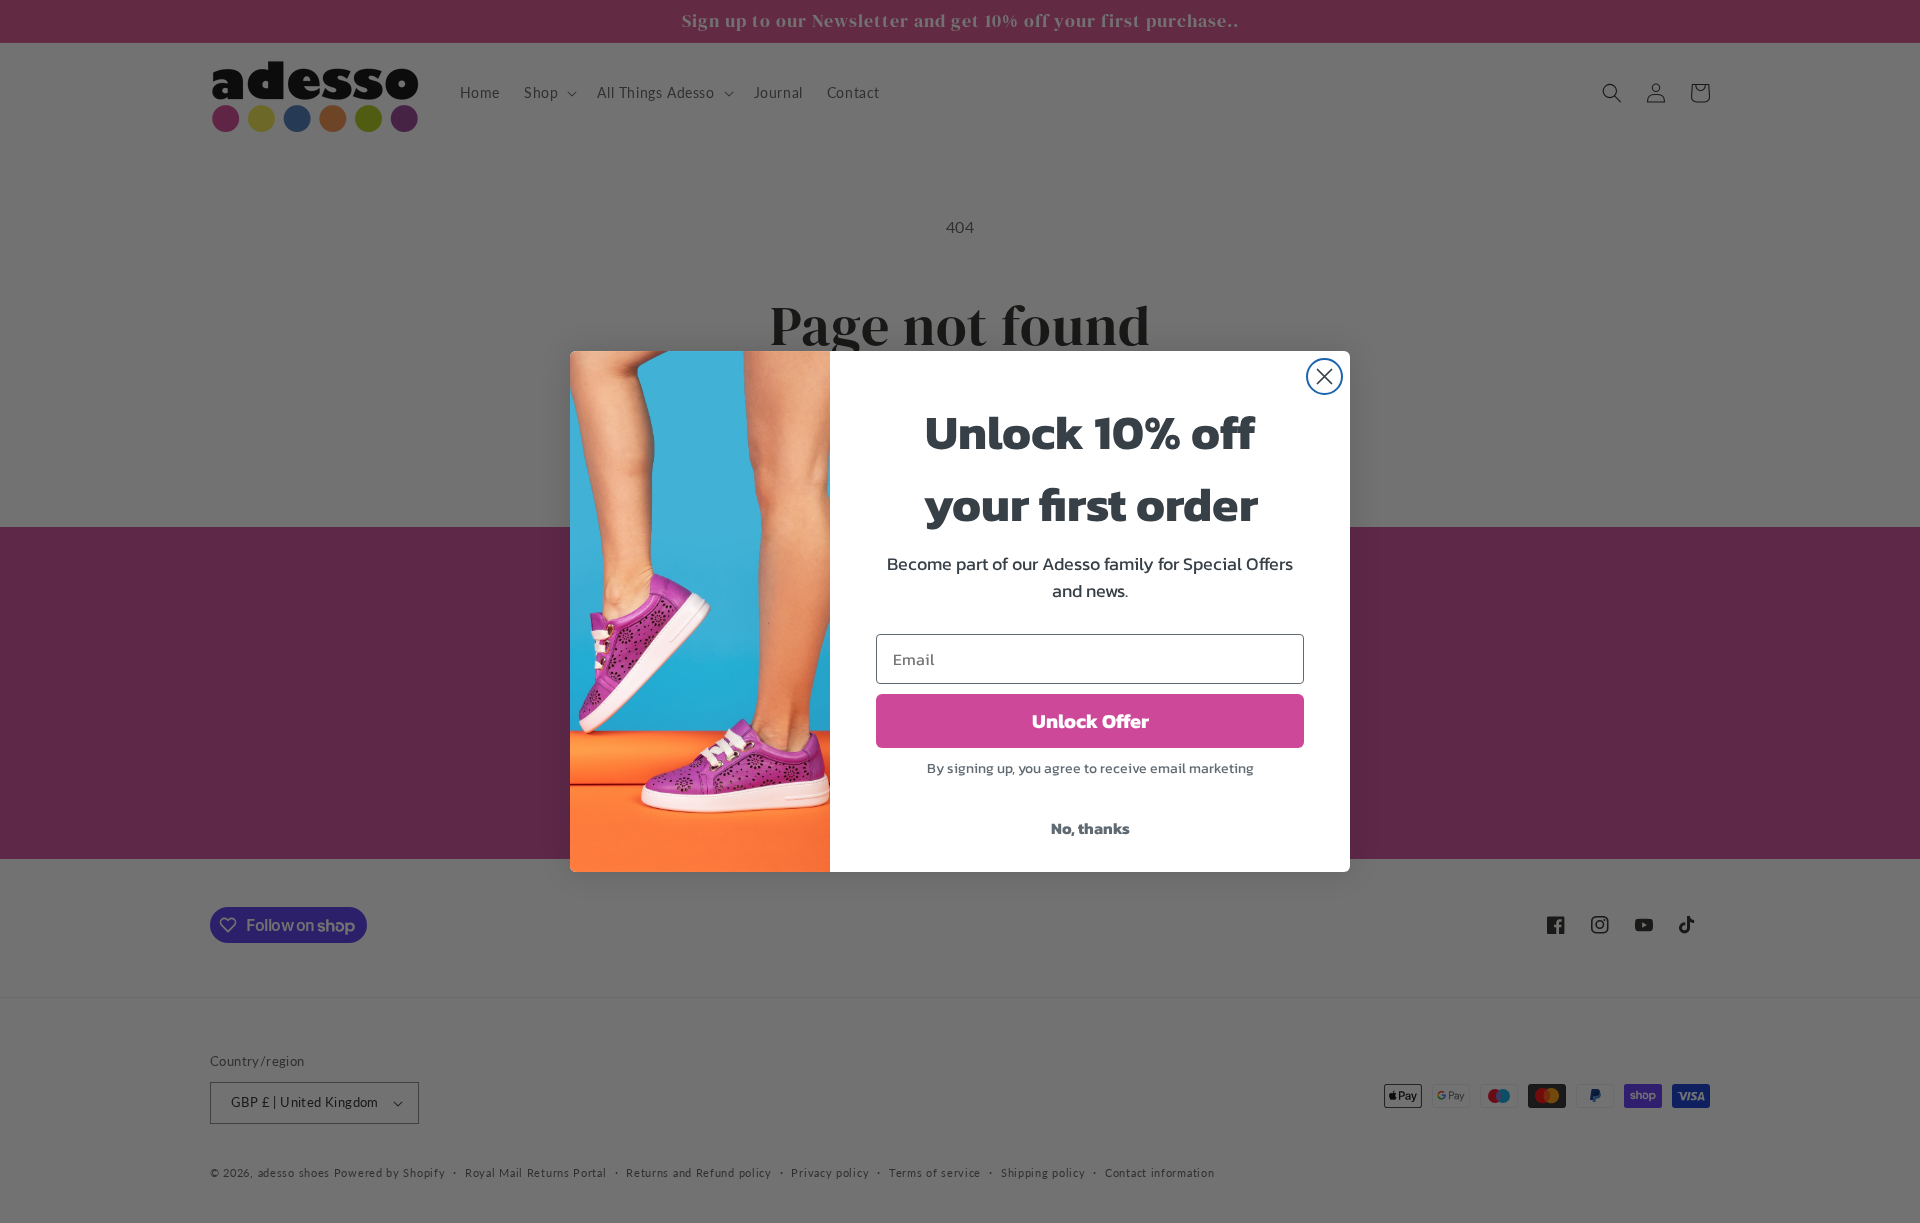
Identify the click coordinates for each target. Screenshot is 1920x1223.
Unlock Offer (1090, 721)
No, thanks (1090, 828)
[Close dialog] (1324, 376)
